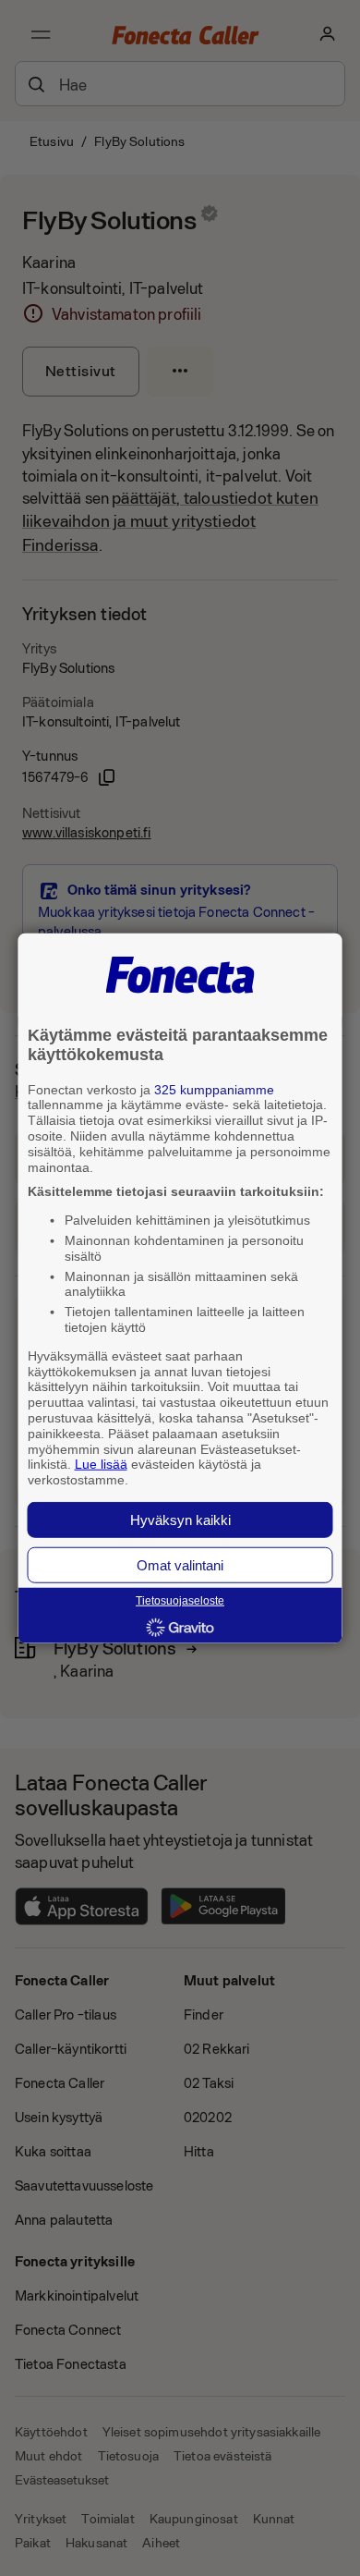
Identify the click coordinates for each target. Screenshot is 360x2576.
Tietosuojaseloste (180, 1601)
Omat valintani (180, 1565)
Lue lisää (101, 1464)
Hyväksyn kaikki (180, 1520)
